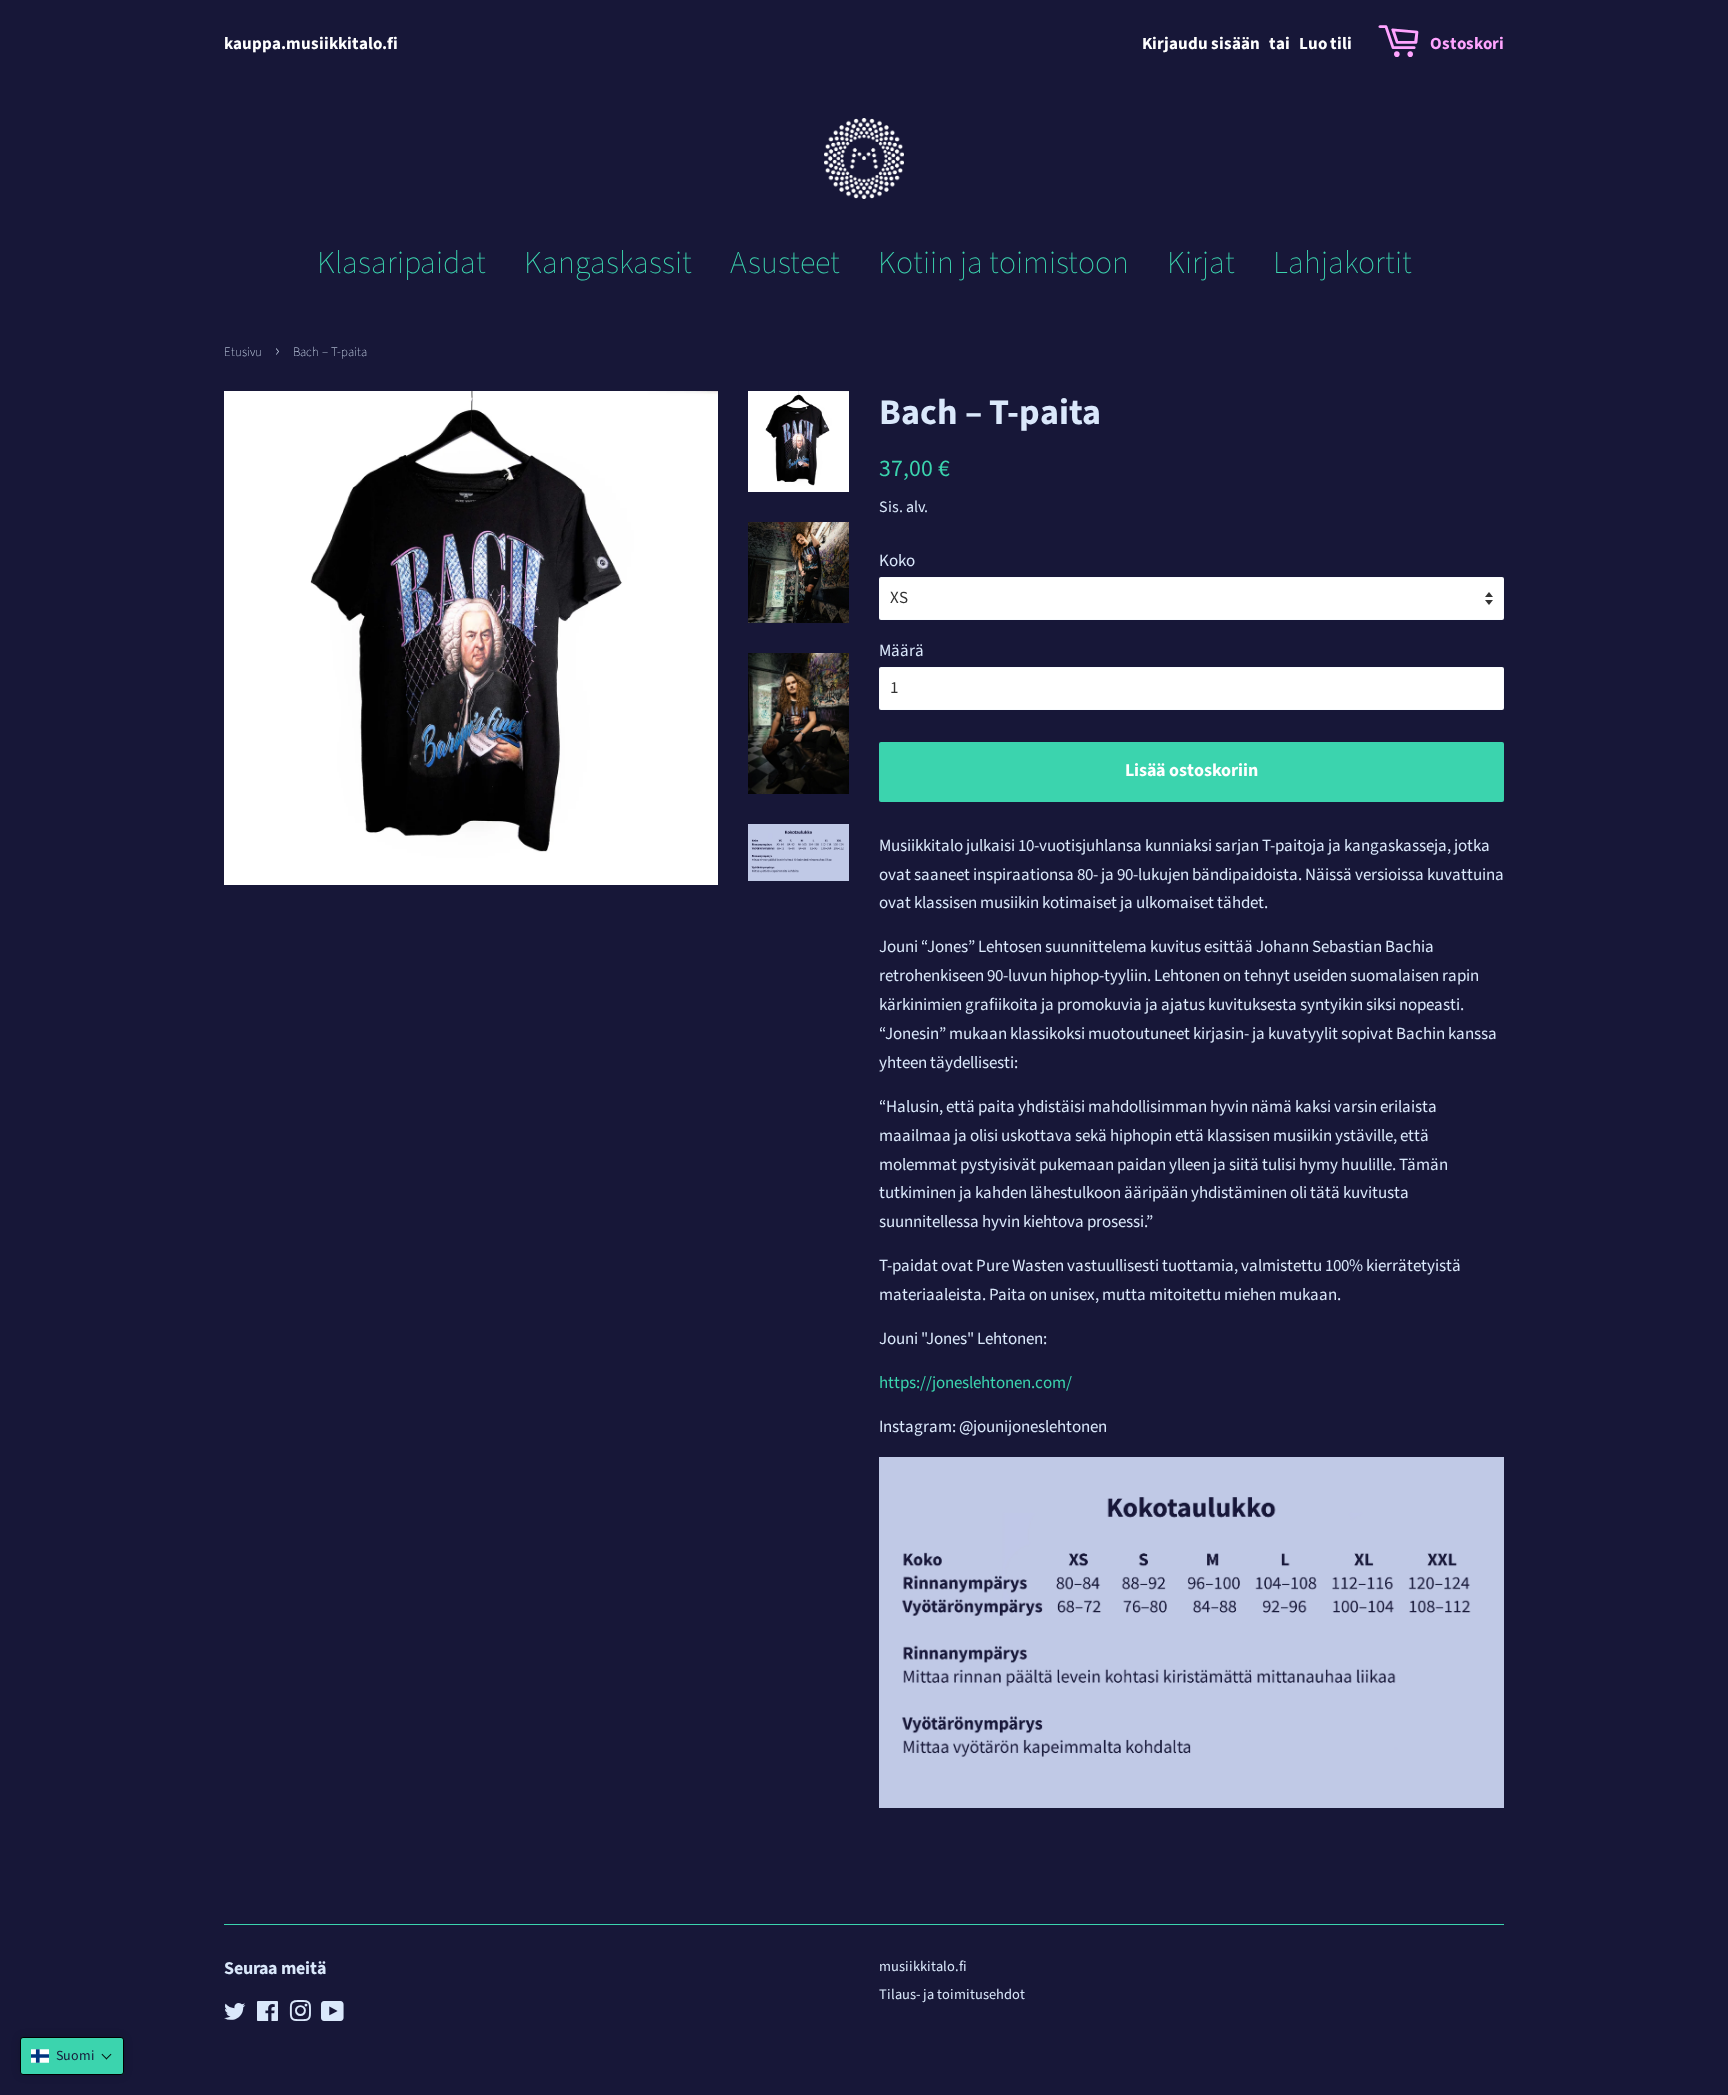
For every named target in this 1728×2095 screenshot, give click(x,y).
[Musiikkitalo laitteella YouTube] (332, 2015)
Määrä (901, 651)
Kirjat (1201, 263)
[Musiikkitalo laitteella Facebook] (267, 2015)
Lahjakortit (1342, 263)
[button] (72, 2056)
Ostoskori (1467, 44)
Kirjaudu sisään (1201, 44)
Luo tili (1325, 44)
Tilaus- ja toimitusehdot (952, 1994)
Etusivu (243, 352)
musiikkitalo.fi (923, 1966)
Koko (897, 561)
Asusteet (785, 263)
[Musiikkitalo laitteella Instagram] (300, 2015)
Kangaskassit (608, 263)
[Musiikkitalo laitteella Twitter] (235, 2015)
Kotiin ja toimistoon (1003, 263)
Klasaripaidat (401, 263)
